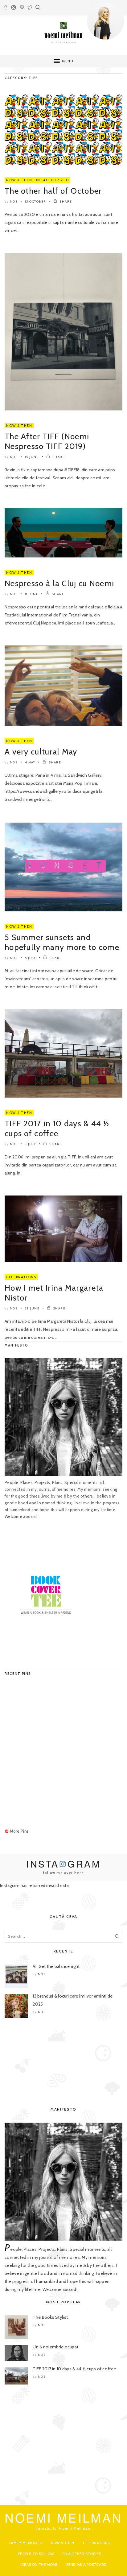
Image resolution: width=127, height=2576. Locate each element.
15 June (32, 457)
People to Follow (36, 2554)
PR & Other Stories (82, 2554)
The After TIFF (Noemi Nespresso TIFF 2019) (47, 441)
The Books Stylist (50, 2317)
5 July (31, 958)
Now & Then (19, 180)
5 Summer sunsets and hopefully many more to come (62, 942)
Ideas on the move (39, 2564)
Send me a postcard (86, 2564)
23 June (32, 1308)
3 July (31, 1144)
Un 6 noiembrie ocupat (55, 2347)
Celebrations (21, 1277)
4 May (30, 762)
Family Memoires (26, 2543)
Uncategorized (52, 180)
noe (14, 202)
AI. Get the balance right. (57, 1966)
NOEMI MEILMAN (63, 2517)
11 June (32, 594)
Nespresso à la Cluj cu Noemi (59, 583)
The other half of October (53, 191)
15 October (36, 202)
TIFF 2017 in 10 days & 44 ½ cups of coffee (57, 1128)
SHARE (66, 202)
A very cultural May (41, 752)
